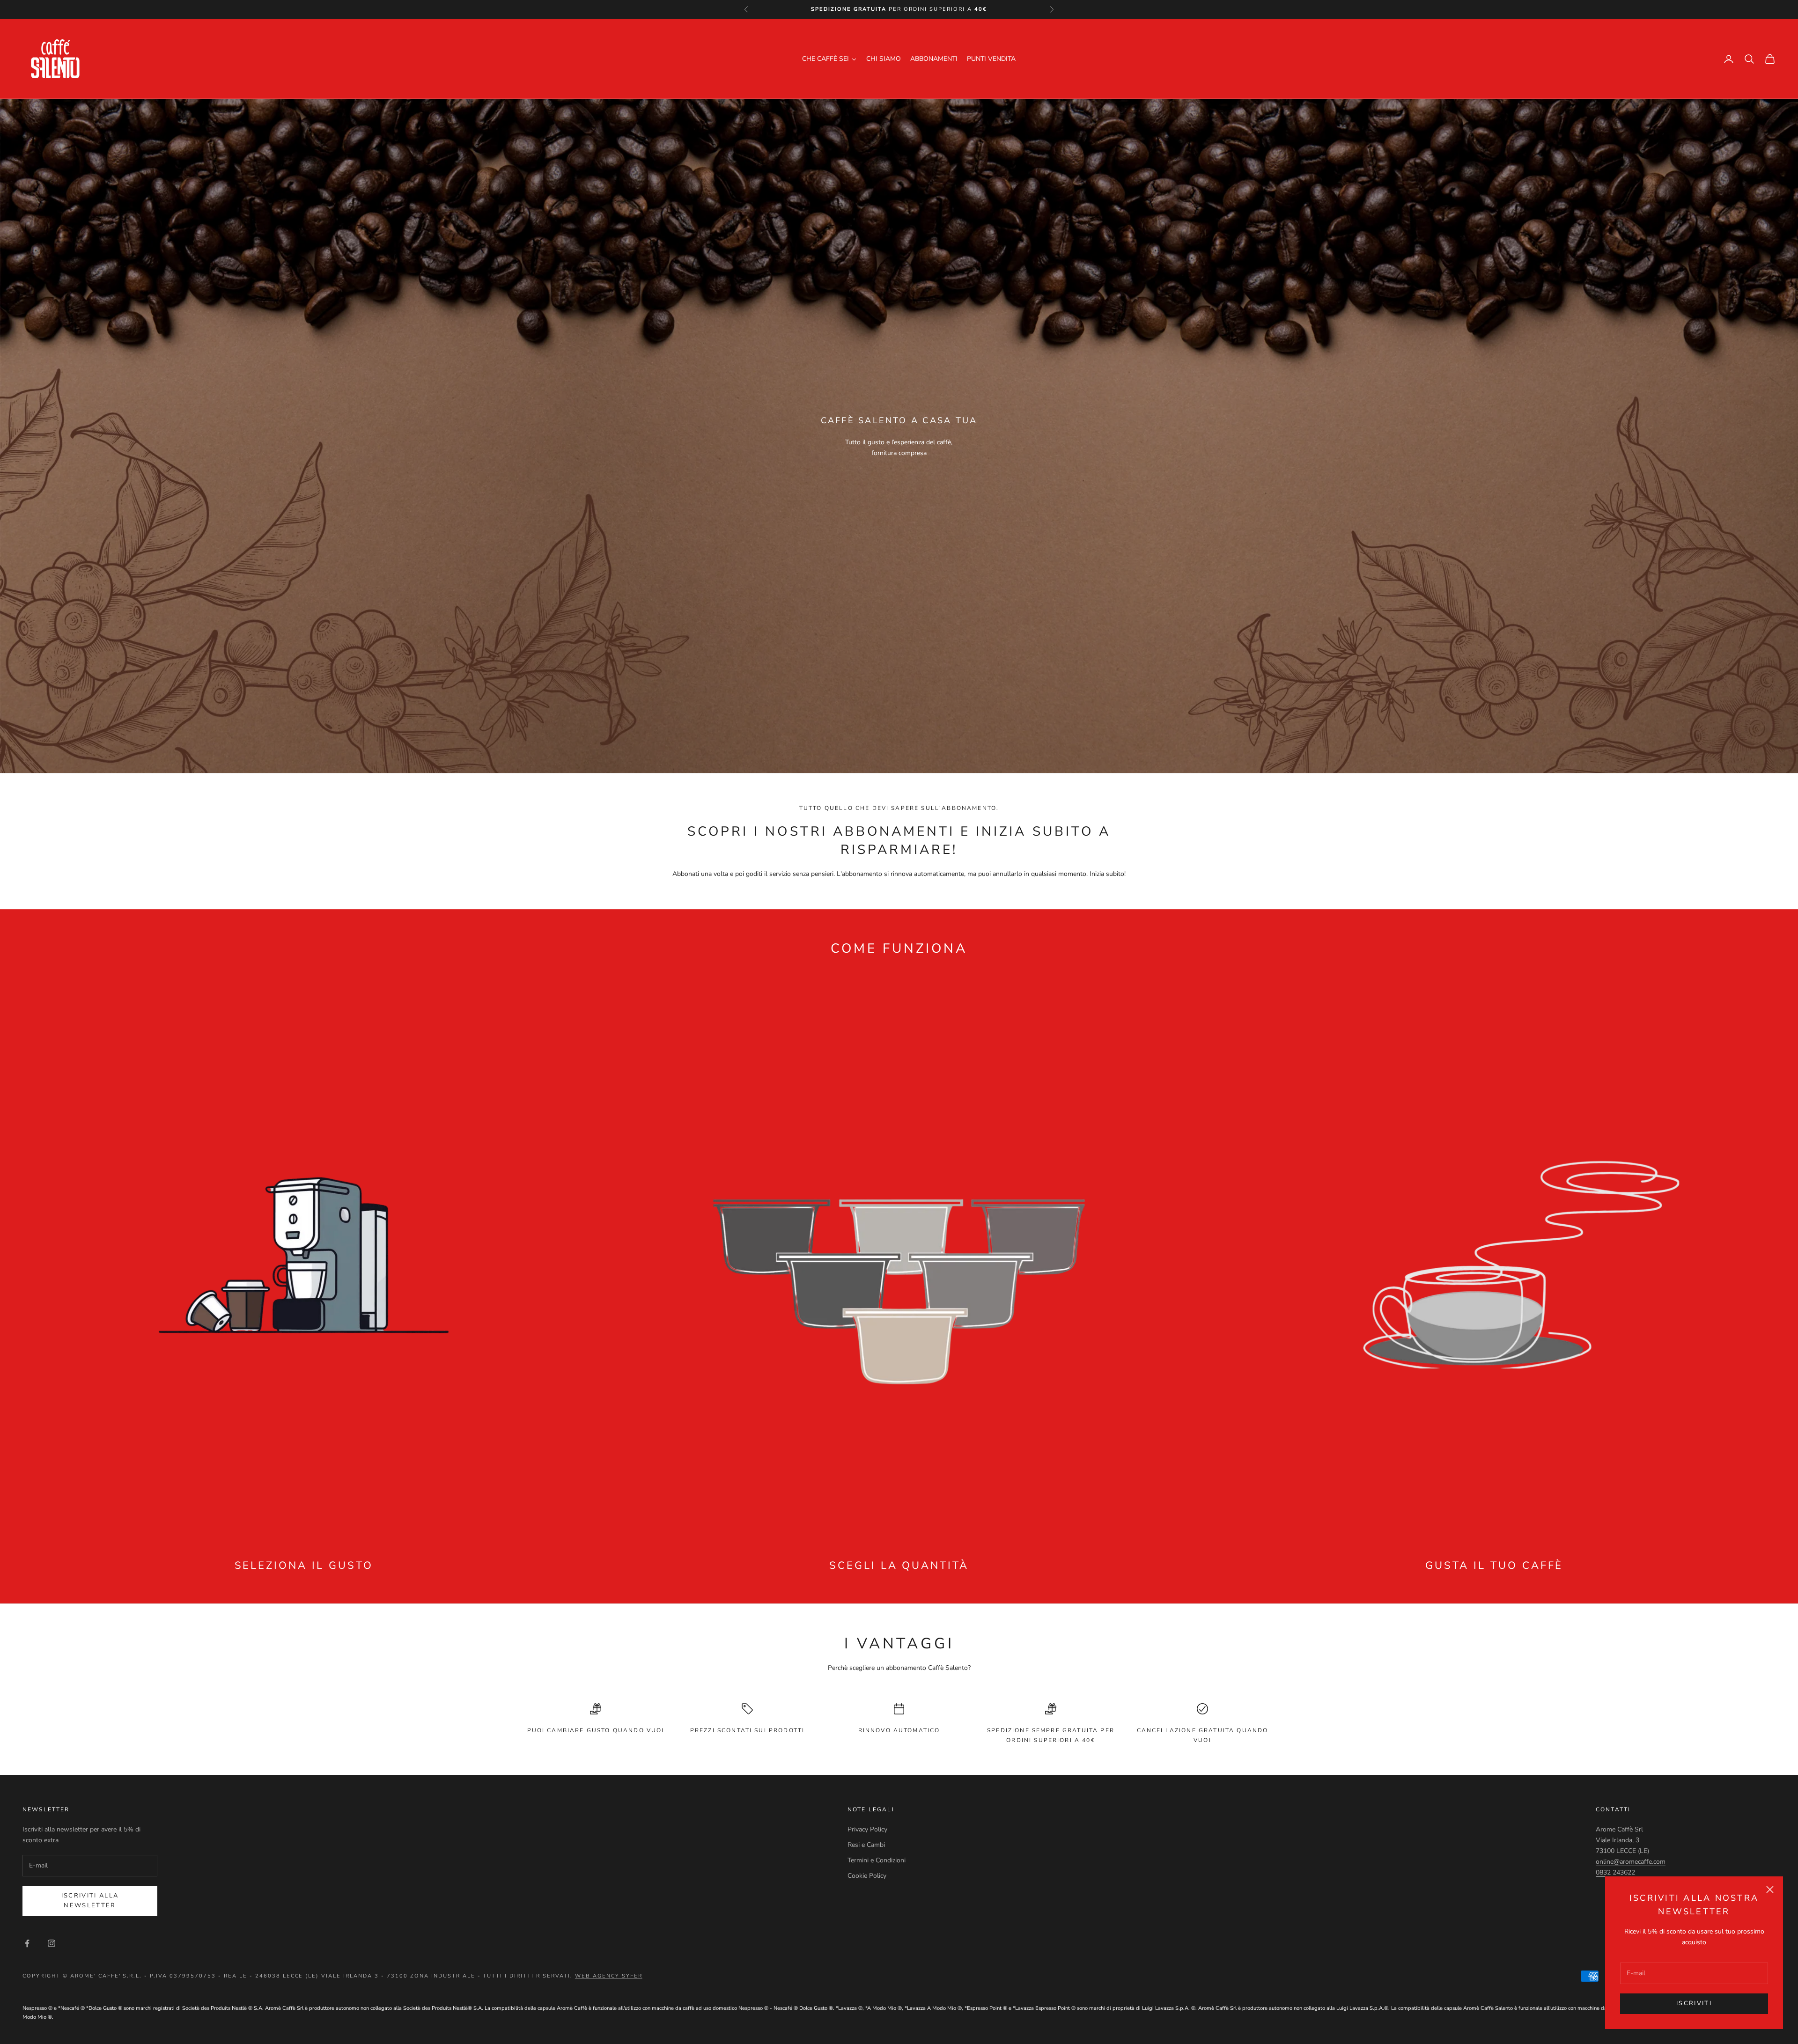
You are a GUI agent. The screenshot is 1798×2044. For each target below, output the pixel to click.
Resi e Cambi (866, 1845)
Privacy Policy (867, 1829)
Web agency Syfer (609, 1976)
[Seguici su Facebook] (27, 1943)
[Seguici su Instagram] (52, 1943)
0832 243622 (1615, 1872)
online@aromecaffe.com (1631, 1862)
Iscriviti (1694, 2003)
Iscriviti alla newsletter (90, 1901)
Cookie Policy (867, 1876)
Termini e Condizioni (877, 1860)
